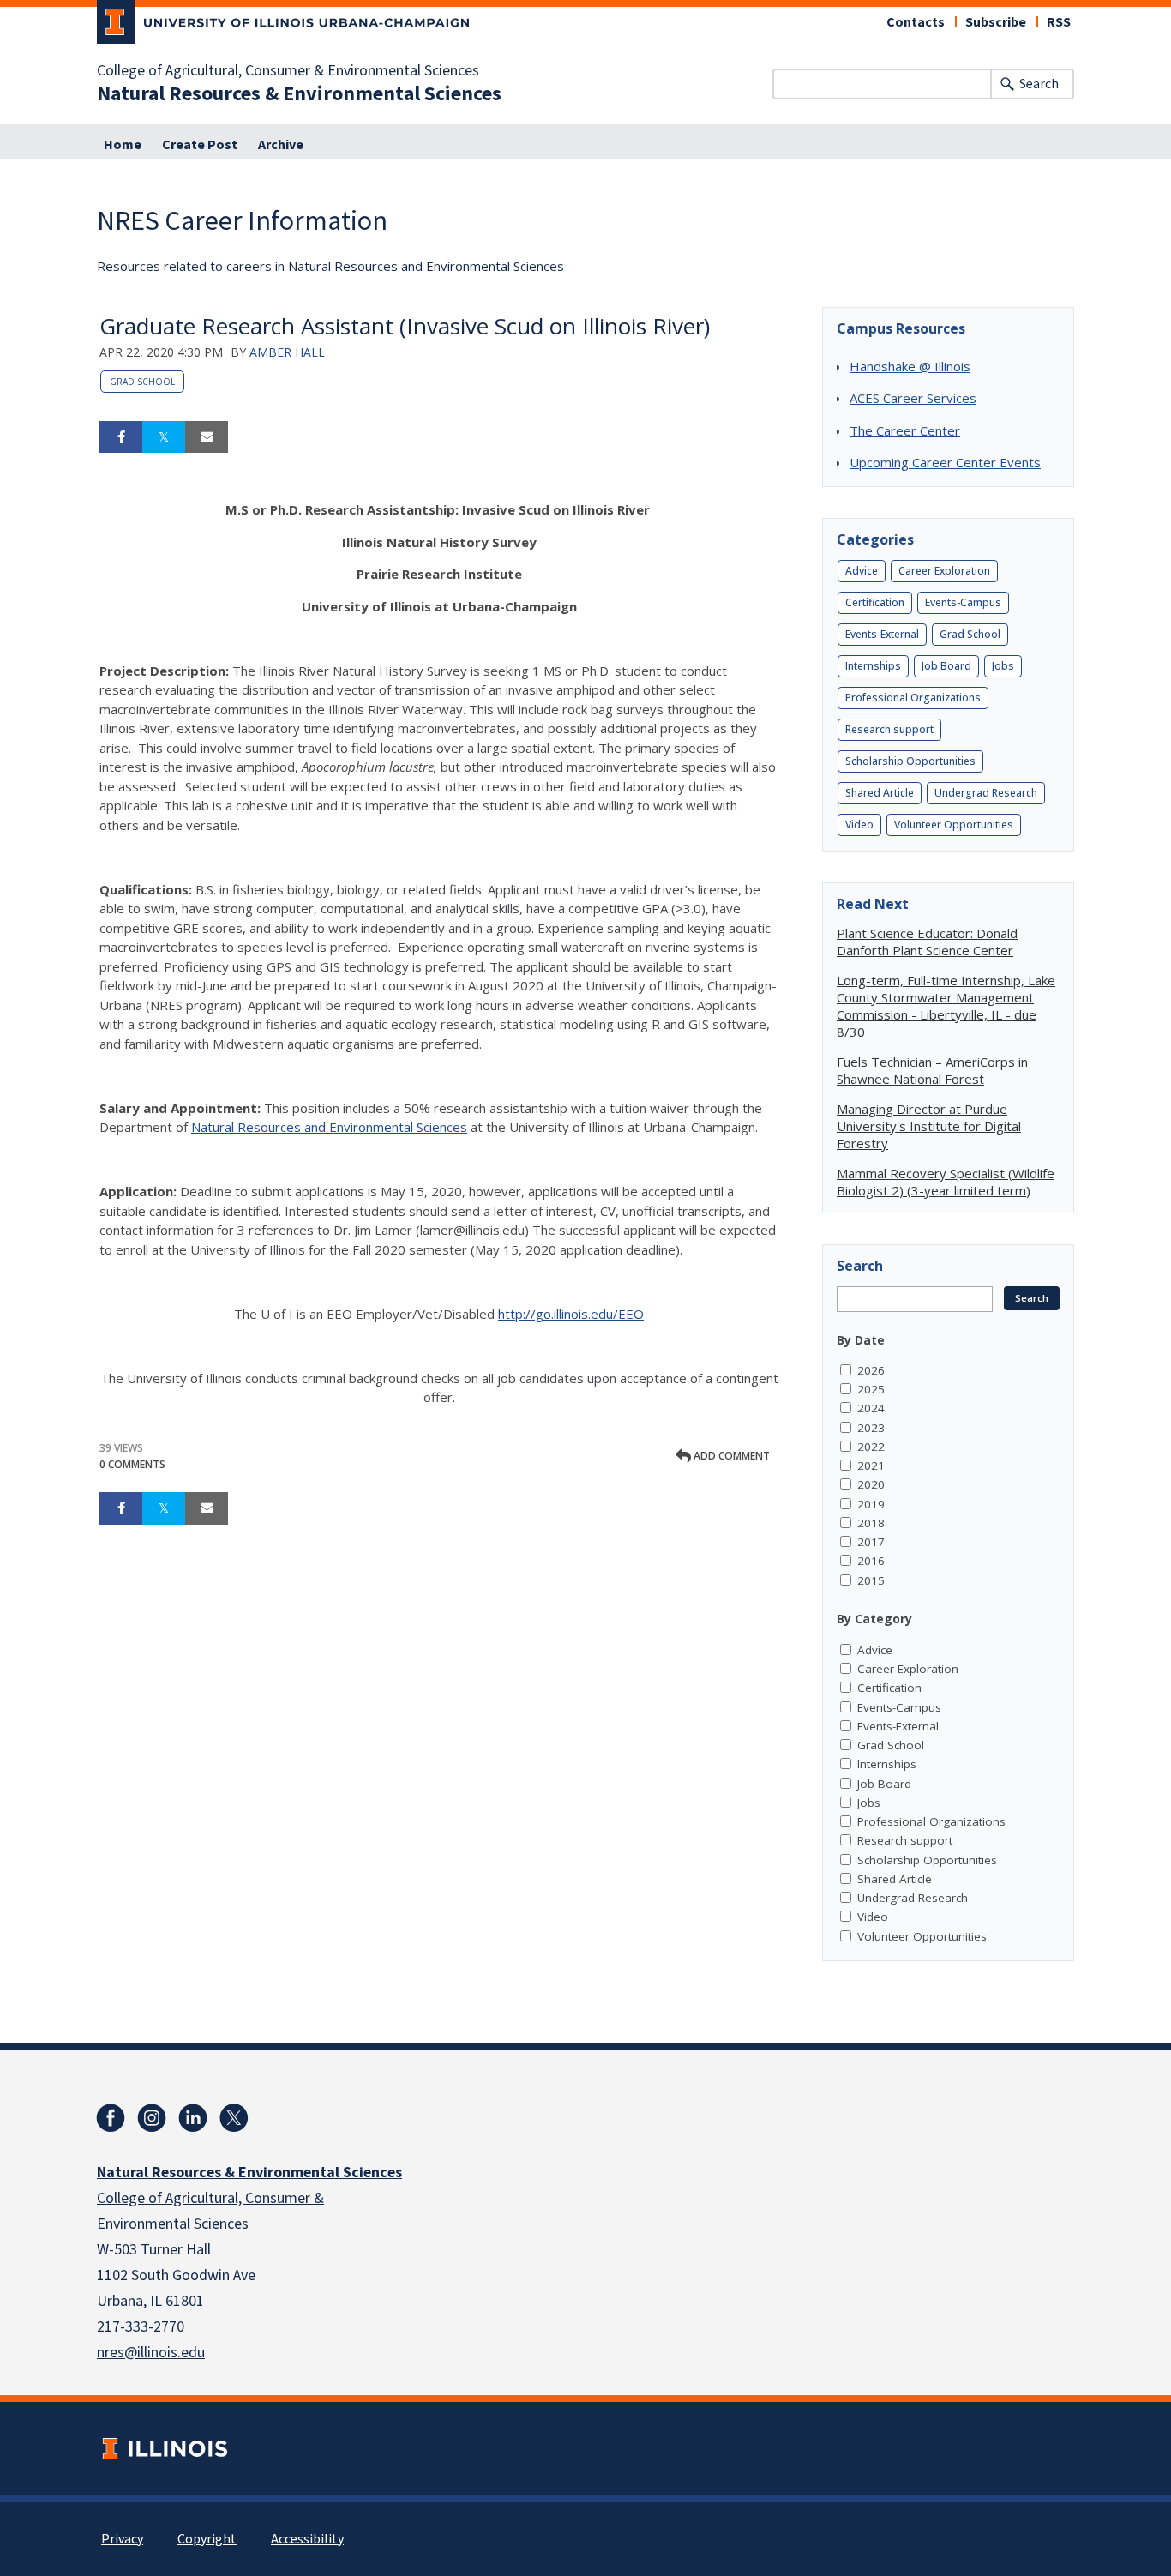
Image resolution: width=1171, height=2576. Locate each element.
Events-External (882, 634)
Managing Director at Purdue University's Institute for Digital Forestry (929, 1126)
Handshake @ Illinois (910, 366)
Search (1039, 84)
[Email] (207, 437)
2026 (871, 1370)
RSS (1059, 22)
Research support (889, 729)
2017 (871, 1542)
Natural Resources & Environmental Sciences (299, 94)
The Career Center (905, 430)
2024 (871, 1408)
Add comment (730, 1456)
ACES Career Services (913, 398)
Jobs (1003, 666)
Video (859, 825)
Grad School (142, 382)
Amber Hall (287, 352)
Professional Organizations (913, 698)
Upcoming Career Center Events (945, 462)
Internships (873, 666)
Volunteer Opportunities (954, 825)
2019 (871, 1504)
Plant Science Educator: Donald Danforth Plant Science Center (927, 942)
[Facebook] (111, 2118)
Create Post (200, 145)
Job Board (946, 666)
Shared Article (880, 793)
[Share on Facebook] (121, 437)
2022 (871, 1447)
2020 (871, 1484)
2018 (871, 1523)
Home (123, 145)
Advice (862, 571)
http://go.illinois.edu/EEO (571, 1314)
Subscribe (996, 22)
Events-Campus (963, 602)
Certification (875, 602)
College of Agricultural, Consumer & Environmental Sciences (288, 71)
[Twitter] (234, 2118)
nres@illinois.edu (151, 2353)
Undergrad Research (986, 793)
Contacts (916, 22)
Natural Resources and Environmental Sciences (329, 1127)
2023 (871, 1428)
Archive (281, 145)
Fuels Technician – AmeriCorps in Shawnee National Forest (932, 1070)
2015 (871, 1580)
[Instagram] (152, 2118)
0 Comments (132, 1464)
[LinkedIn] (193, 2118)
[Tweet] (164, 437)
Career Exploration (944, 571)
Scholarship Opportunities (910, 761)
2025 (871, 1389)
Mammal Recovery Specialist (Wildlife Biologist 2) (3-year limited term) (946, 1182)
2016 (871, 1561)
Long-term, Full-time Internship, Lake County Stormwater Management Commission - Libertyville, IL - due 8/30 (946, 1006)
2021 (871, 1466)
